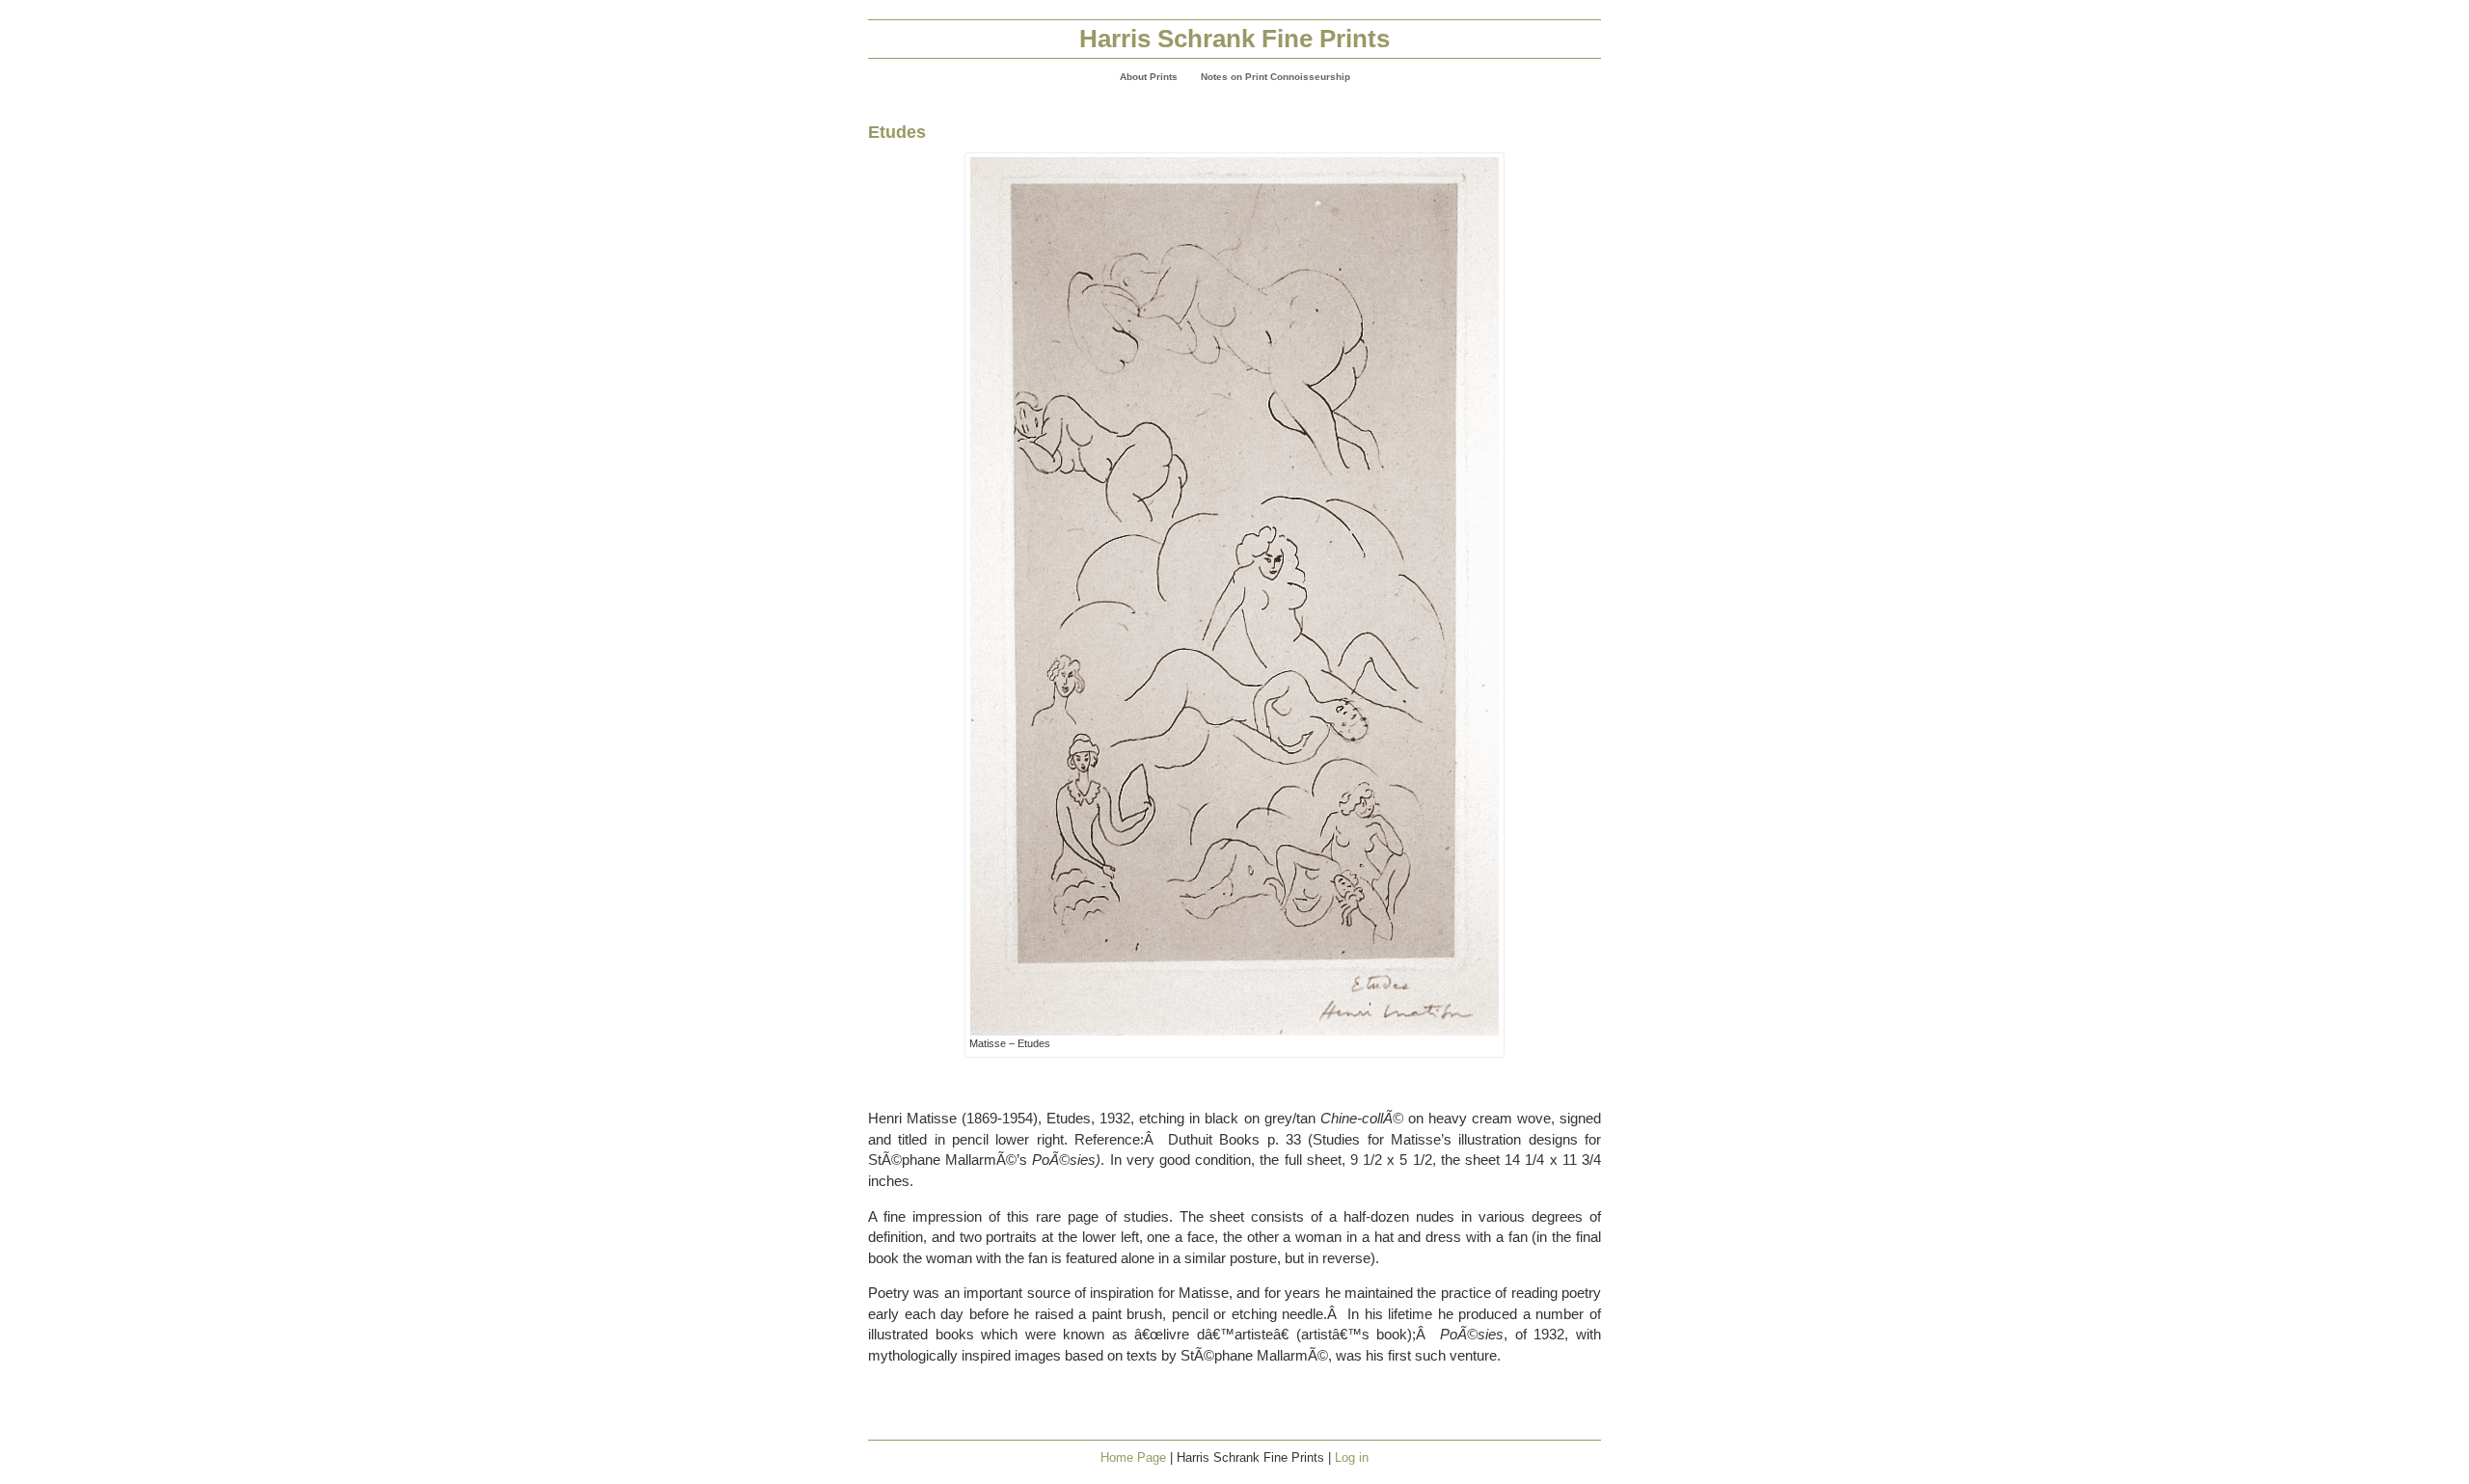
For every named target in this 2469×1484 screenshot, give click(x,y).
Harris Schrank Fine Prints (1234, 39)
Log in (1352, 1457)
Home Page (1133, 1457)
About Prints (1149, 77)
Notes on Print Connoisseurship (1275, 77)
